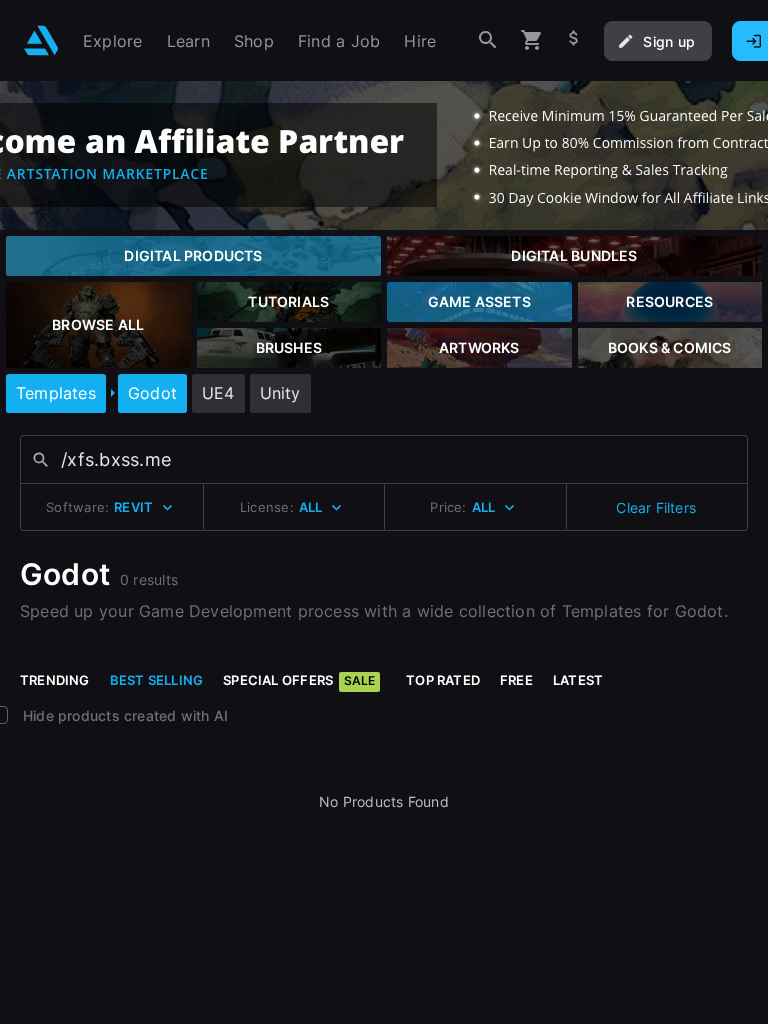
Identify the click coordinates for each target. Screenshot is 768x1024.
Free (516, 680)
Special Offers (299, 680)
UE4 (218, 393)
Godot (152, 393)
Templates (56, 393)
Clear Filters (656, 507)
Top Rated (443, 680)
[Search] (488, 40)
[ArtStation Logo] (41, 40)
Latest (578, 680)
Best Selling (157, 680)
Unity (280, 393)
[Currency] (574, 40)
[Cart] (532, 40)
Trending (55, 680)
